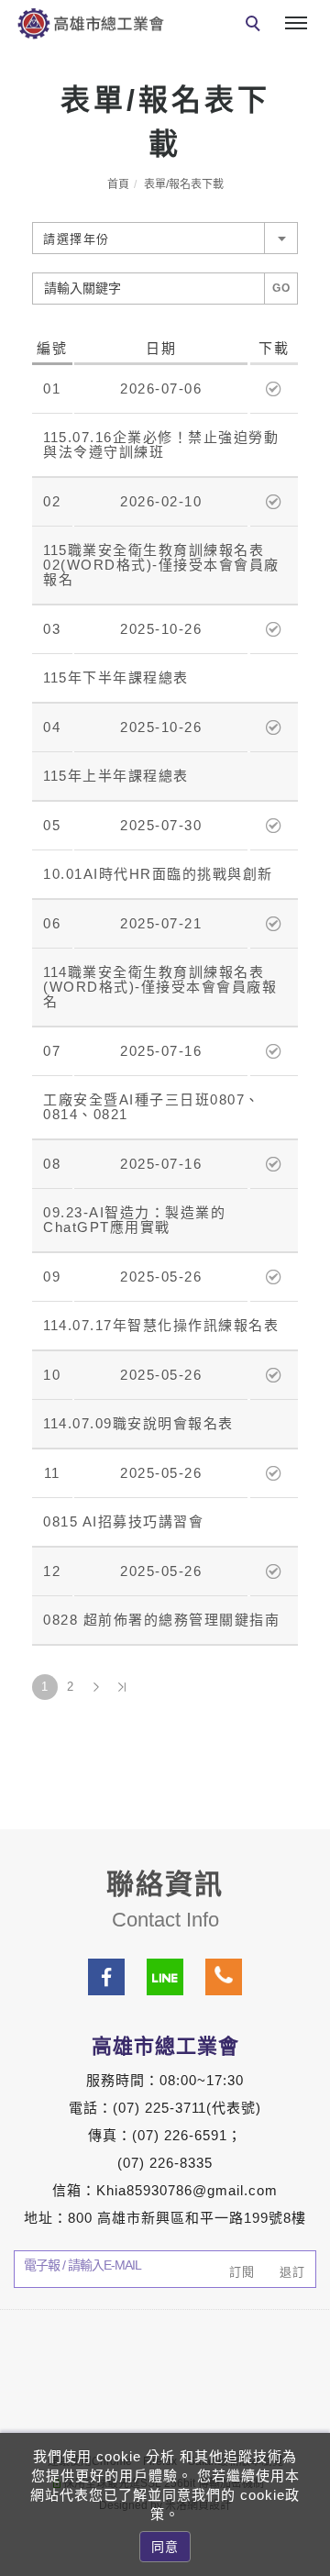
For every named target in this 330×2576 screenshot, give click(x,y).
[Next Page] (96, 1687)
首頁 (118, 184)
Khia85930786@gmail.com (187, 2190)
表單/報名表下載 (184, 184)
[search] (256, 26)
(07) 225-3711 (159, 2108)
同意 (165, 2547)
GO (282, 288)
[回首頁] (91, 23)
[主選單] (296, 24)
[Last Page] (122, 1687)
